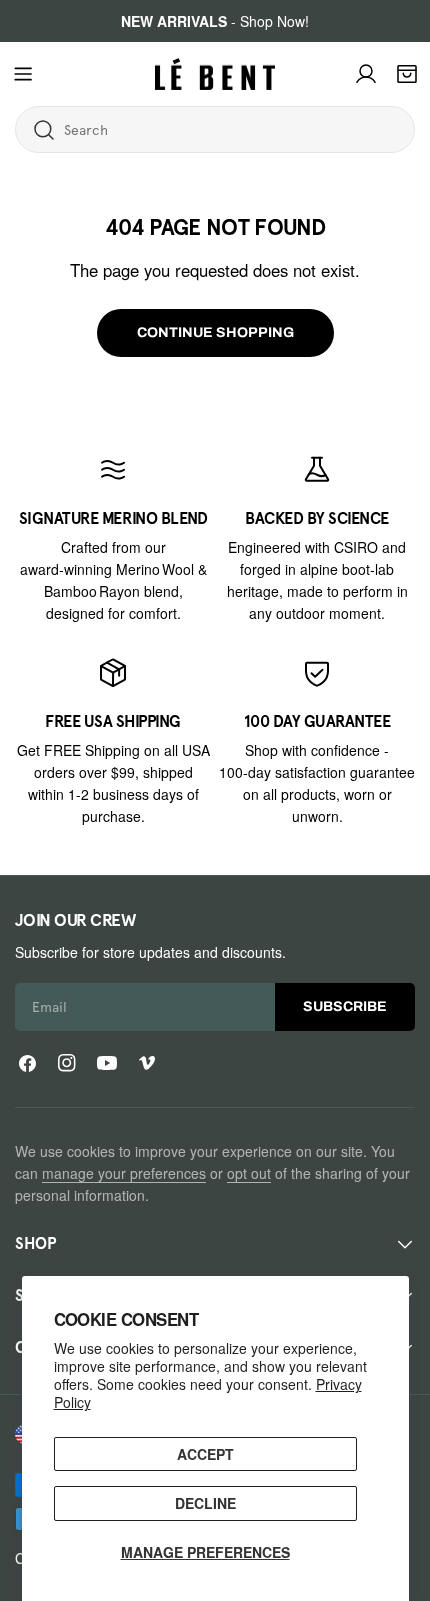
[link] (113, 538)
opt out (249, 1173)
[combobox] (143, 130)
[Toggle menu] (23, 74)
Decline (205, 1503)
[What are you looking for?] (44, 130)
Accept (205, 1454)
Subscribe (345, 1006)
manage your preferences (124, 1173)
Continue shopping (215, 332)
